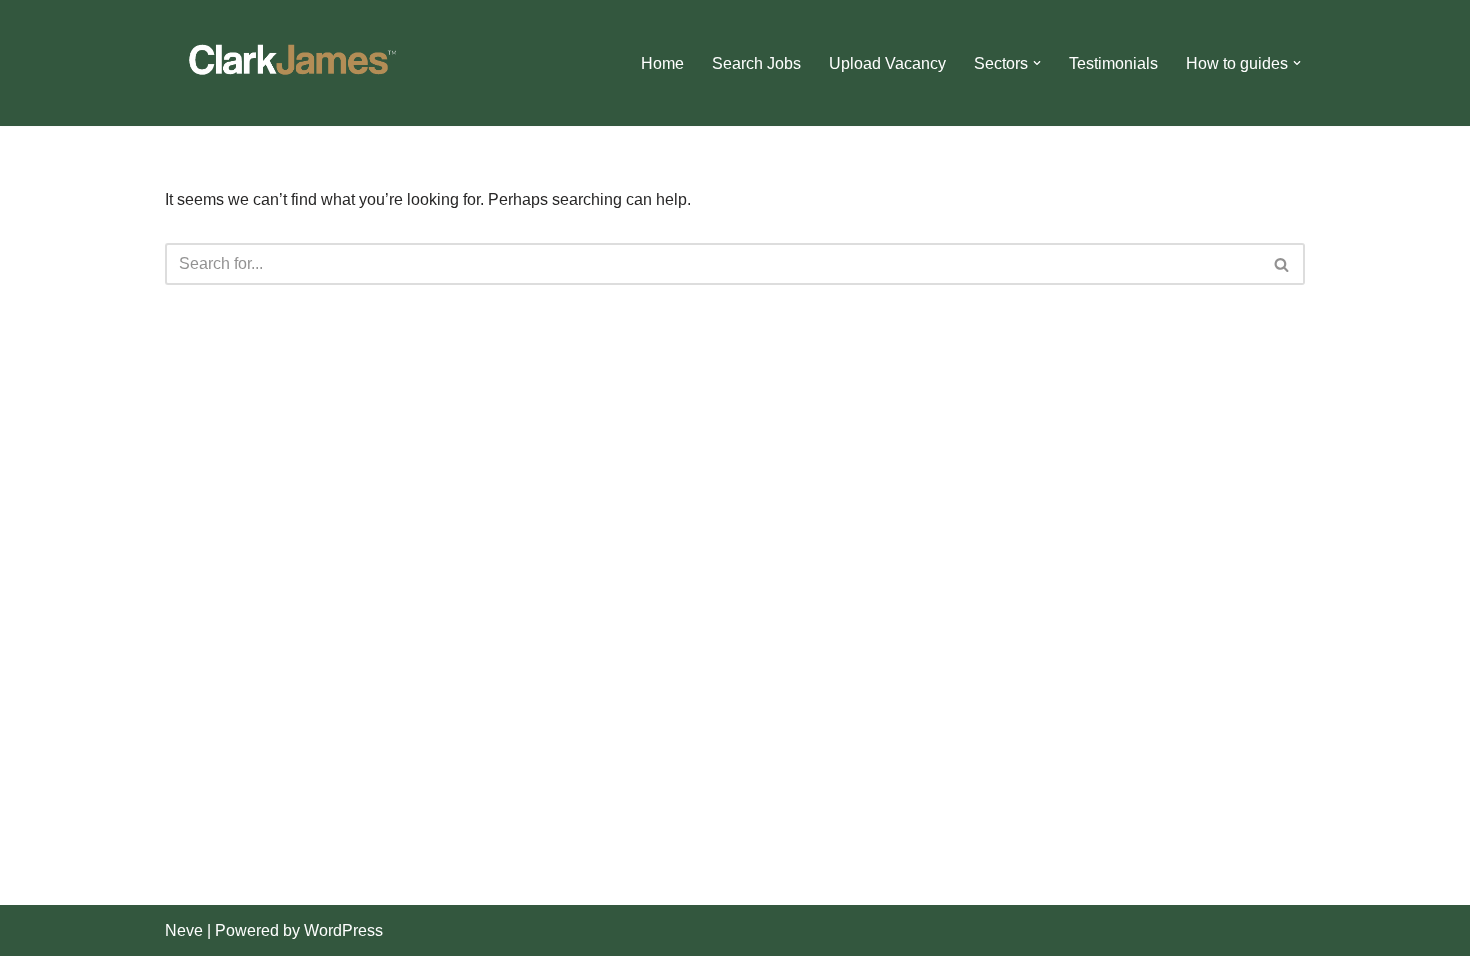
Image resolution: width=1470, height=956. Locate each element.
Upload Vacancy (887, 63)
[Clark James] (290, 63)
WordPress (343, 930)
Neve (184, 930)
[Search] (1282, 264)
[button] (1037, 63)
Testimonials (1113, 63)
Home (662, 63)
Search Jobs (756, 63)
